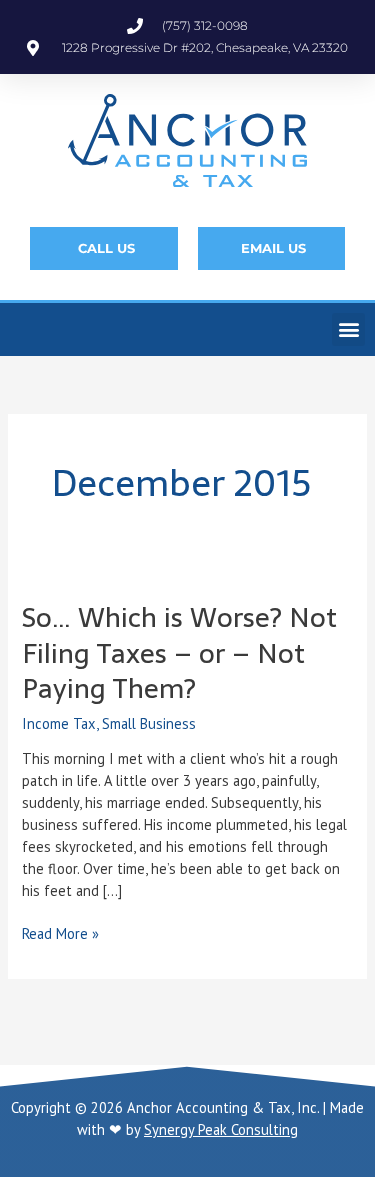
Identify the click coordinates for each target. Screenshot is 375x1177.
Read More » (60, 933)
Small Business (149, 723)
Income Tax (59, 723)
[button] (348, 329)
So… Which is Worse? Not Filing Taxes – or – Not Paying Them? (179, 653)
